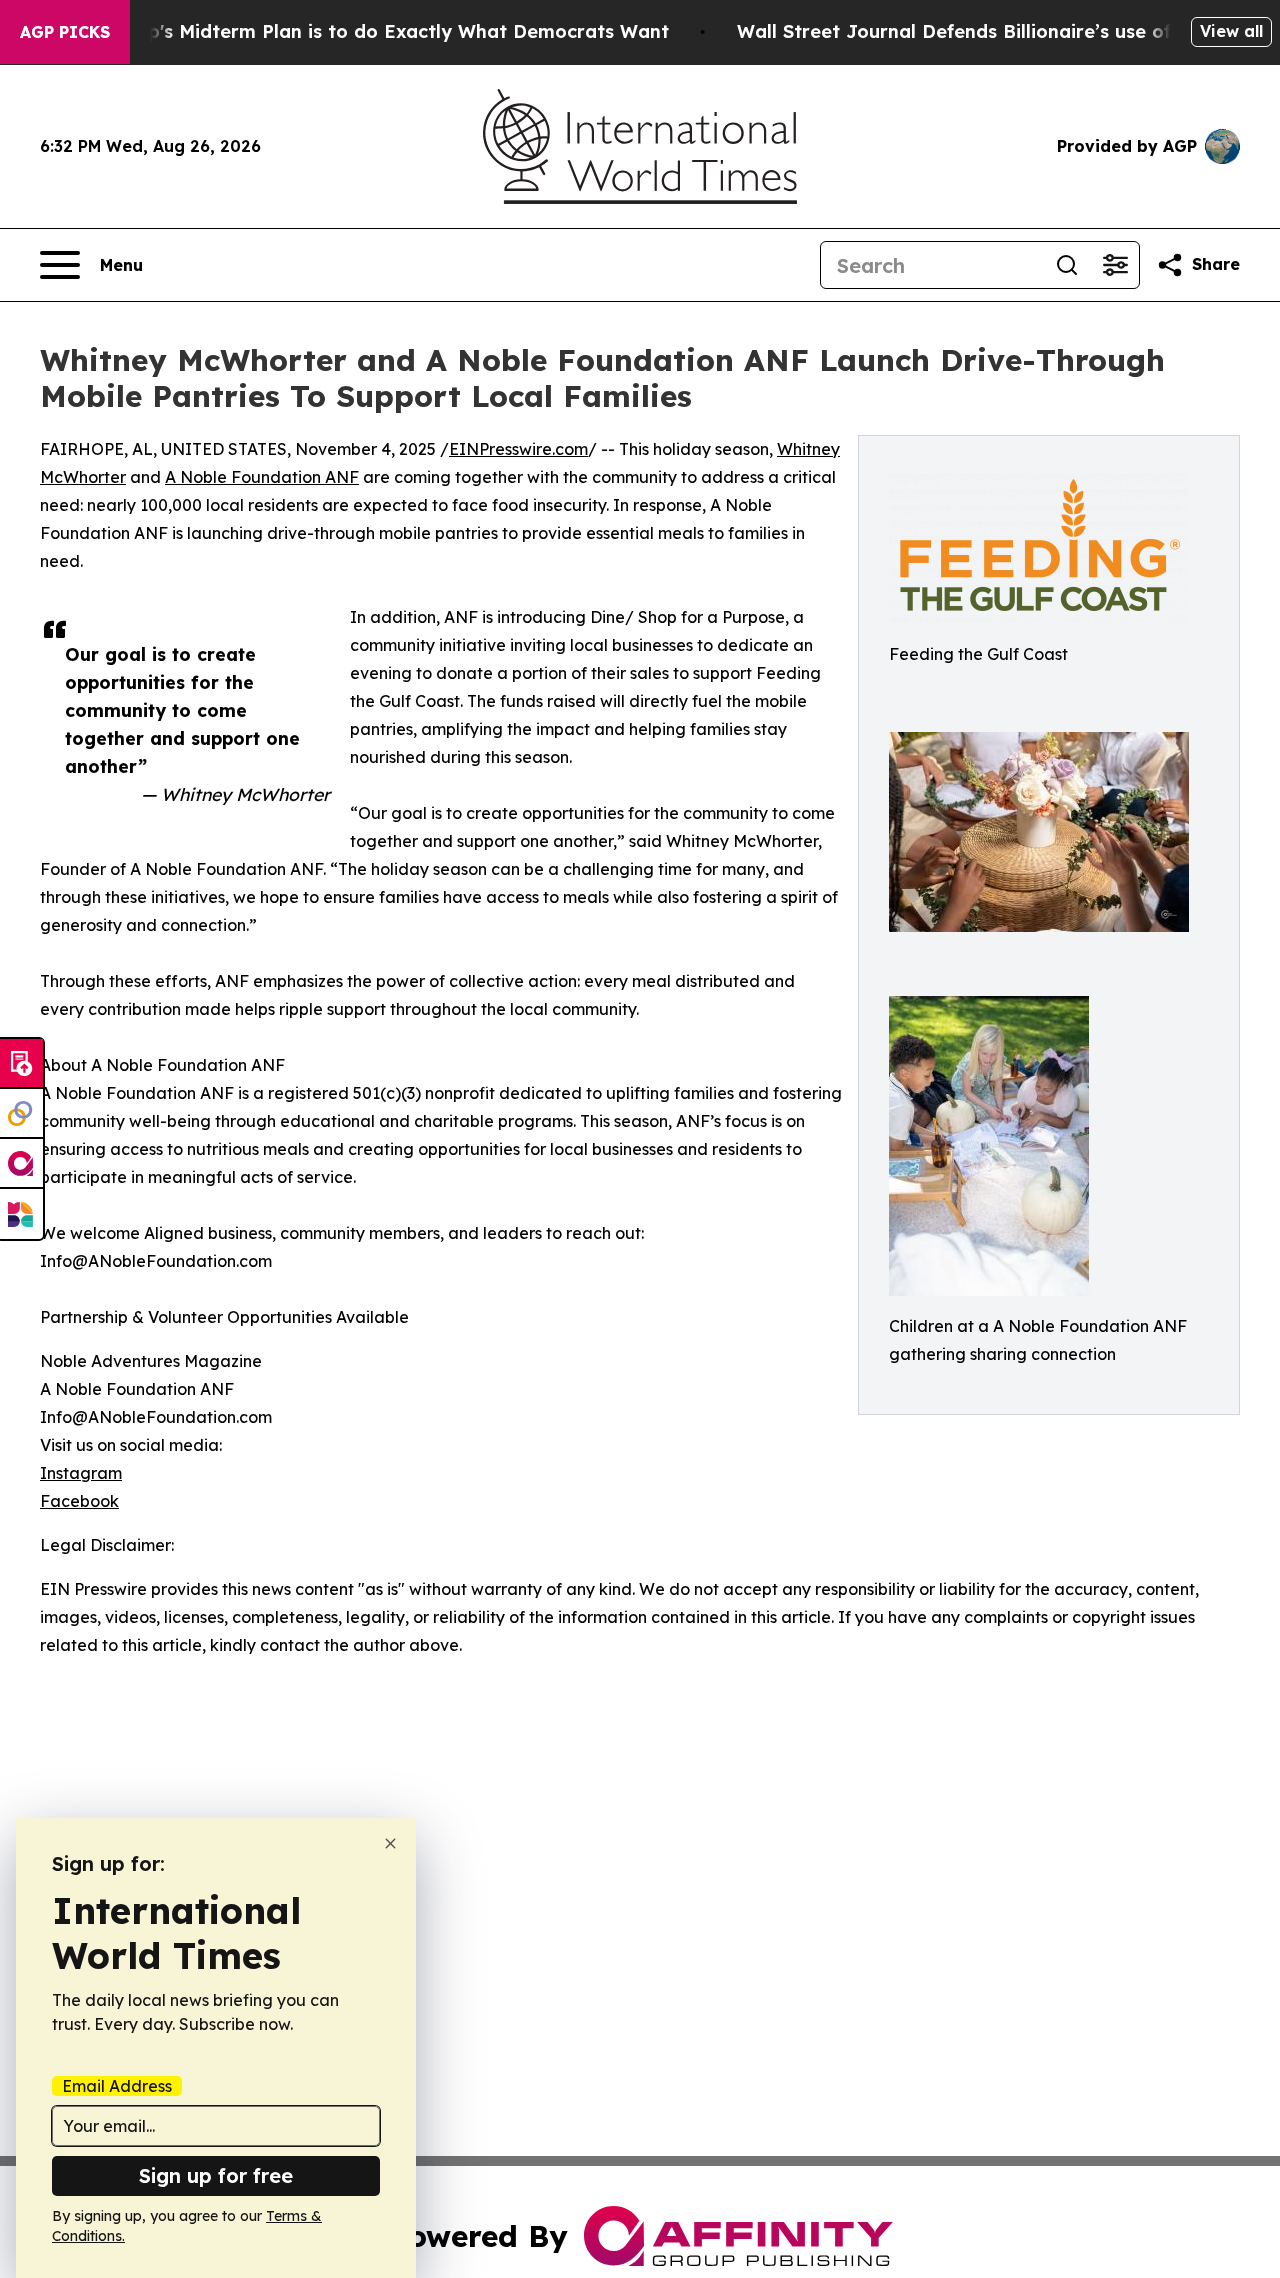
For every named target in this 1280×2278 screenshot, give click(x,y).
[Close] (390, 1843)
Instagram (81, 1473)
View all (1231, 31)
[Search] (1067, 265)
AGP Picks (65, 32)
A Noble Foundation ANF (262, 477)
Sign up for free (216, 2175)
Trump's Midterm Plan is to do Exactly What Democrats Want (385, 31)
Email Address (117, 2086)
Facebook (79, 1501)
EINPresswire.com (518, 449)
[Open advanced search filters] (1115, 265)
